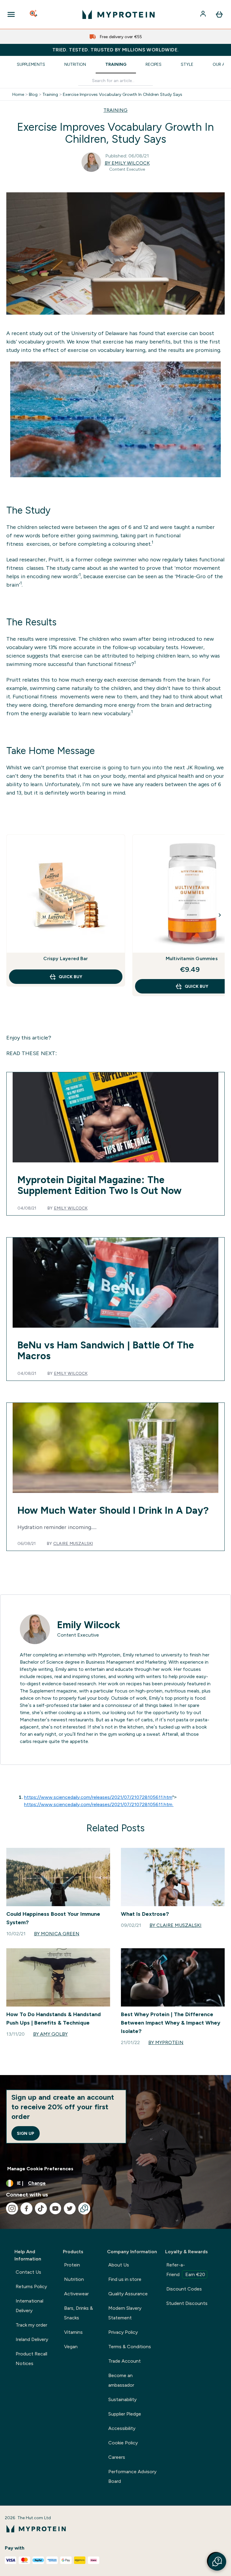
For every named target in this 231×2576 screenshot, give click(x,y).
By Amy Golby (50, 2034)
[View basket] (219, 14)
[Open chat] (84, 2208)
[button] (217, 2562)
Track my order (31, 2325)
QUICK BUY (70, 977)
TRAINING (115, 110)
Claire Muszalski (73, 1543)
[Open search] (34, 14)
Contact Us (28, 2272)
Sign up (26, 2133)
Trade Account (125, 2361)
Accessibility (122, 2428)
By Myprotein (166, 2042)
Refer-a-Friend (186, 2270)
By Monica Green (57, 1934)
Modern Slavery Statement (125, 2313)
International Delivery (29, 2306)
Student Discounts (187, 2303)
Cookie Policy (123, 2443)
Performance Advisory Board (132, 2476)
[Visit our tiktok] (41, 2208)
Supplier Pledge (125, 2414)
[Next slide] (220, 915)
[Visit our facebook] (26, 2208)
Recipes (154, 64)
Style (187, 64)
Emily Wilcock (71, 1208)
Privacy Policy (123, 2332)
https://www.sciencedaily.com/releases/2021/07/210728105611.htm (98, 1797)
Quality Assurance (128, 2294)
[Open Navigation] (11, 14)
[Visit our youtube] (55, 2208)
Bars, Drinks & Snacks (79, 2313)
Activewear (76, 2294)
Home (18, 94)
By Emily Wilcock (127, 163)
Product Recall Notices (31, 2359)
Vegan (71, 2347)
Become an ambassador (121, 2380)
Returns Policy (31, 2286)
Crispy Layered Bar (66, 958)
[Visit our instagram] (12, 2208)
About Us (119, 2265)
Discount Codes (184, 2289)
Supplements (31, 64)
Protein (72, 2265)
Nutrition (75, 64)
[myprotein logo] (119, 14)
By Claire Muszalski (176, 1925)
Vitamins (73, 2332)
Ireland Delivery (32, 2339)
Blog (33, 94)
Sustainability (122, 2399)
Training (116, 64)
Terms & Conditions (130, 2347)
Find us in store (125, 2279)
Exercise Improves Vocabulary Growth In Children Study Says (123, 94)
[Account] (204, 14)
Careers (117, 2457)
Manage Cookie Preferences (40, 2169)
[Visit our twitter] (70, 2208)
